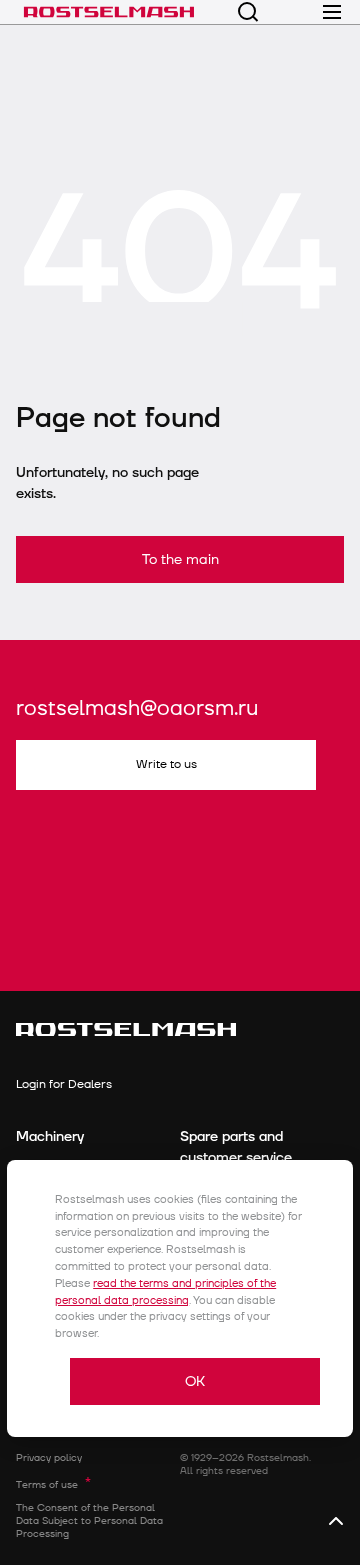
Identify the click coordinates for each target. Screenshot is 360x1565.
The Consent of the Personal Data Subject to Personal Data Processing (89, 1521)
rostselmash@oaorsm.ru (137, 709)
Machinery (50, 1136)
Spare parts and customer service (236, 1147)
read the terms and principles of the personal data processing (165, 1292)
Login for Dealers (64, 1084)
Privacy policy (49, 1458)
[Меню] (332, 12)
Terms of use (47, 1485)
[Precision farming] (108, 12)
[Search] (248, 12)
